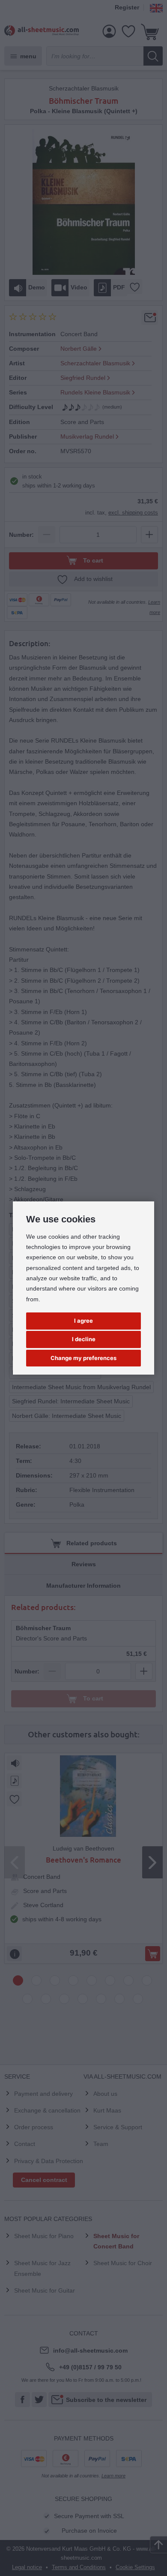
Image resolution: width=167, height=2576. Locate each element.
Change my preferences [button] (83, 1358)
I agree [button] (83, 1321)
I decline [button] (84, 1339)
